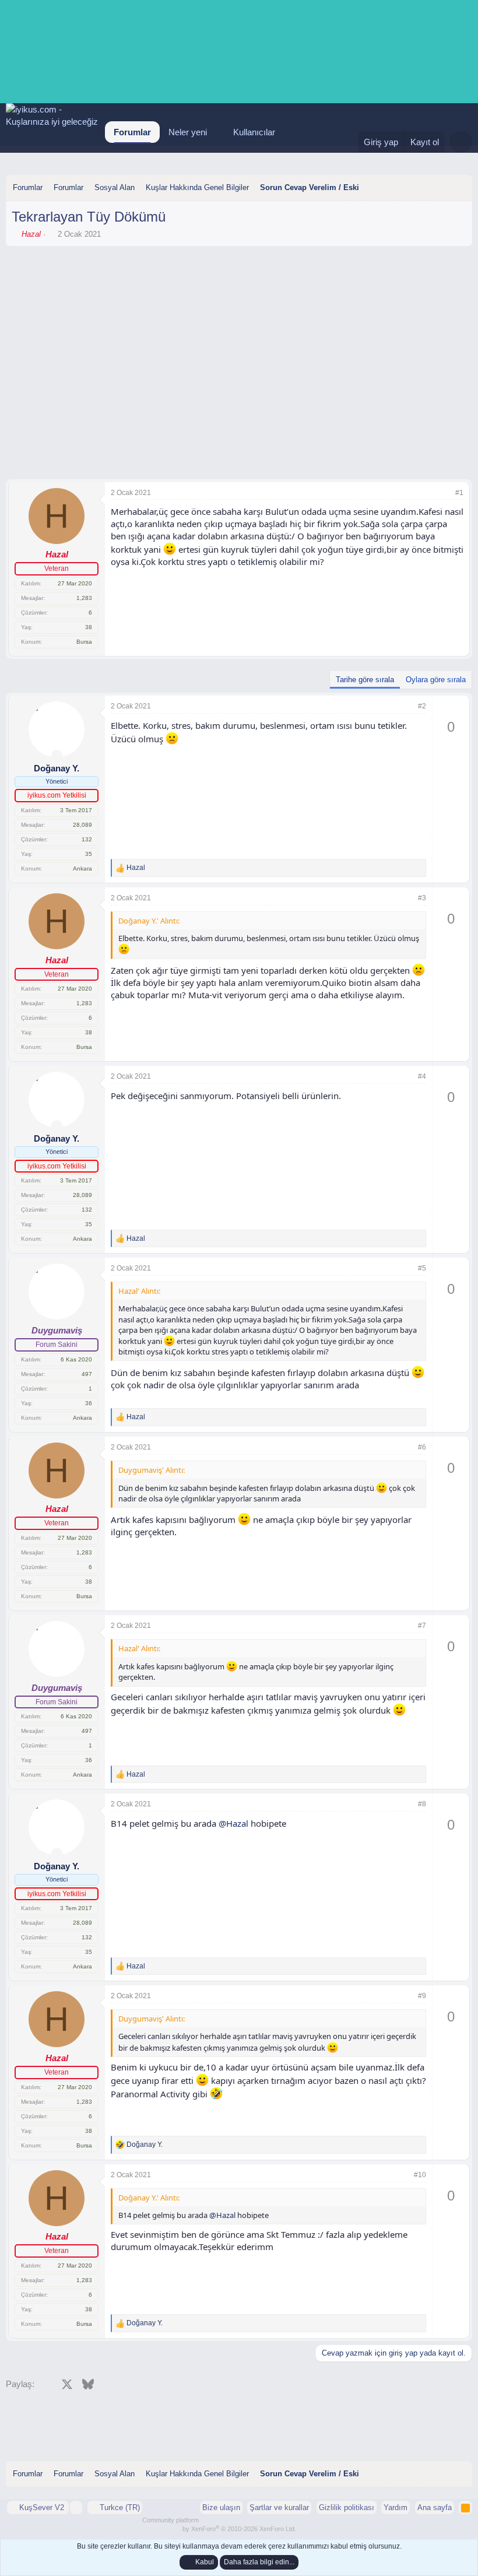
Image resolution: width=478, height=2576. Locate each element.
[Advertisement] (239, 284)
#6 (422, 1447)
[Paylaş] (444, 493)
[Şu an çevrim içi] (57, 755)
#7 (422, 1626)
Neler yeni (188, 132)
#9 (422, 1996)
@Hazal (233, 1823)
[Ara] (461, 142)
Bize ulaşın (221, 2507)
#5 (422, 1268)
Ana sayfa (435, 2507)
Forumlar (132, 132)
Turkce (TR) (119, 2507)
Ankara (82, 868)
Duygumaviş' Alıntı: (152, 1470)
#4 (422, 1076)
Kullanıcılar (254, 132)
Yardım (396, 2507)
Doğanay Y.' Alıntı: (149, 921)
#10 (420, 2175)
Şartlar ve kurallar (279, 2507)
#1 (459, 493)
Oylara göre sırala (436, 680)
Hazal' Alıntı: (139, 1291)
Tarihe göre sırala (365, 680)
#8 (422, 1804)
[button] (216, 132)
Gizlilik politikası (347, 2507)
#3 (422, 898)
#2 (422, 706)
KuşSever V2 (42, 2507)
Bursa (84, 642)
